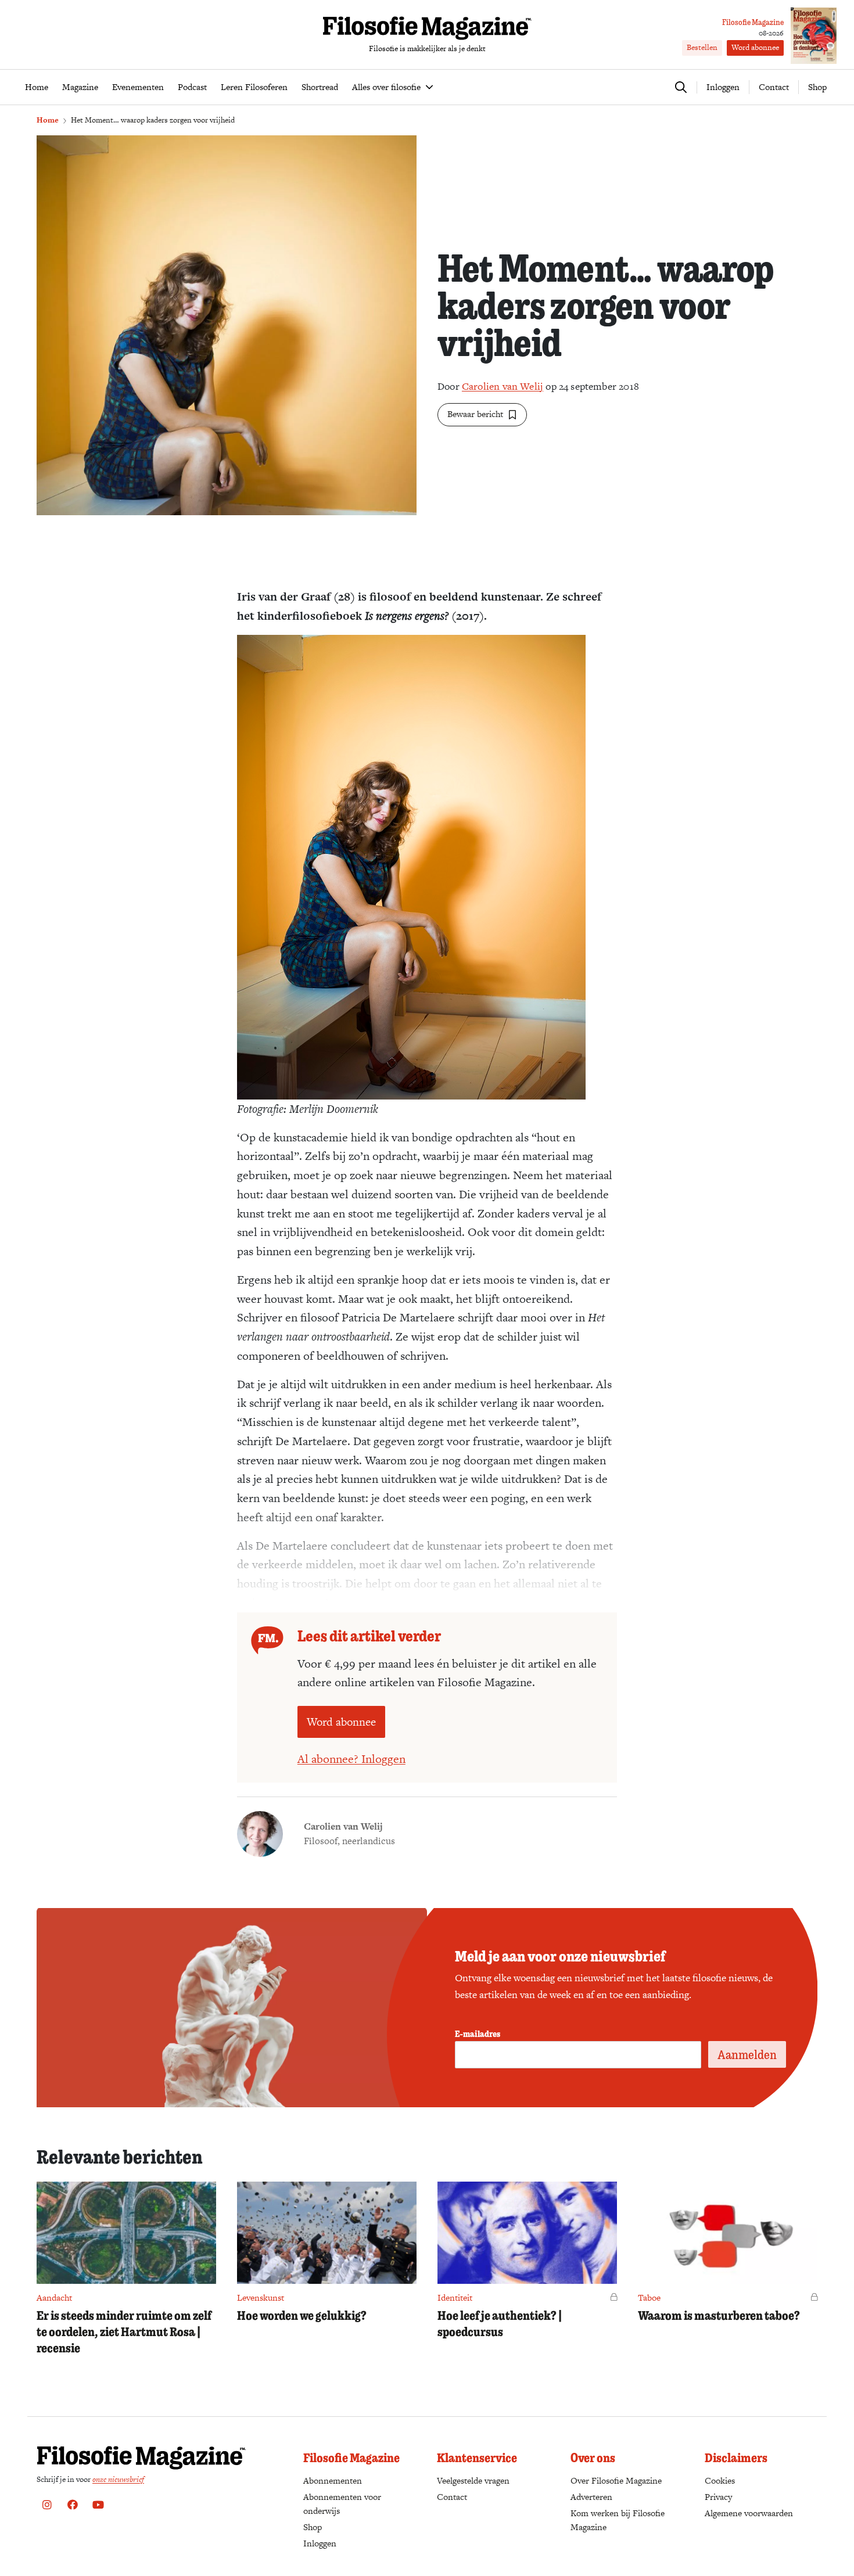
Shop (817, 87)
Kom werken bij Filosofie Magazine (618, 2520)
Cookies (720, 2480)
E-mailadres (478, 2034)
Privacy (718, 2497)
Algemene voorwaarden (749, 2513)
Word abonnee (755, 47)
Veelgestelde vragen (473, 2480)
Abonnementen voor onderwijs (342, 2504)
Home (48, 120)
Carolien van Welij (503, 386)
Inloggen (320, 2543)
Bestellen (702, 47)
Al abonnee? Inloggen (351, 1759)
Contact (774, 87)
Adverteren (591, 2497)
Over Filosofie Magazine (616, 2480)
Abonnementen (333, 2480)
